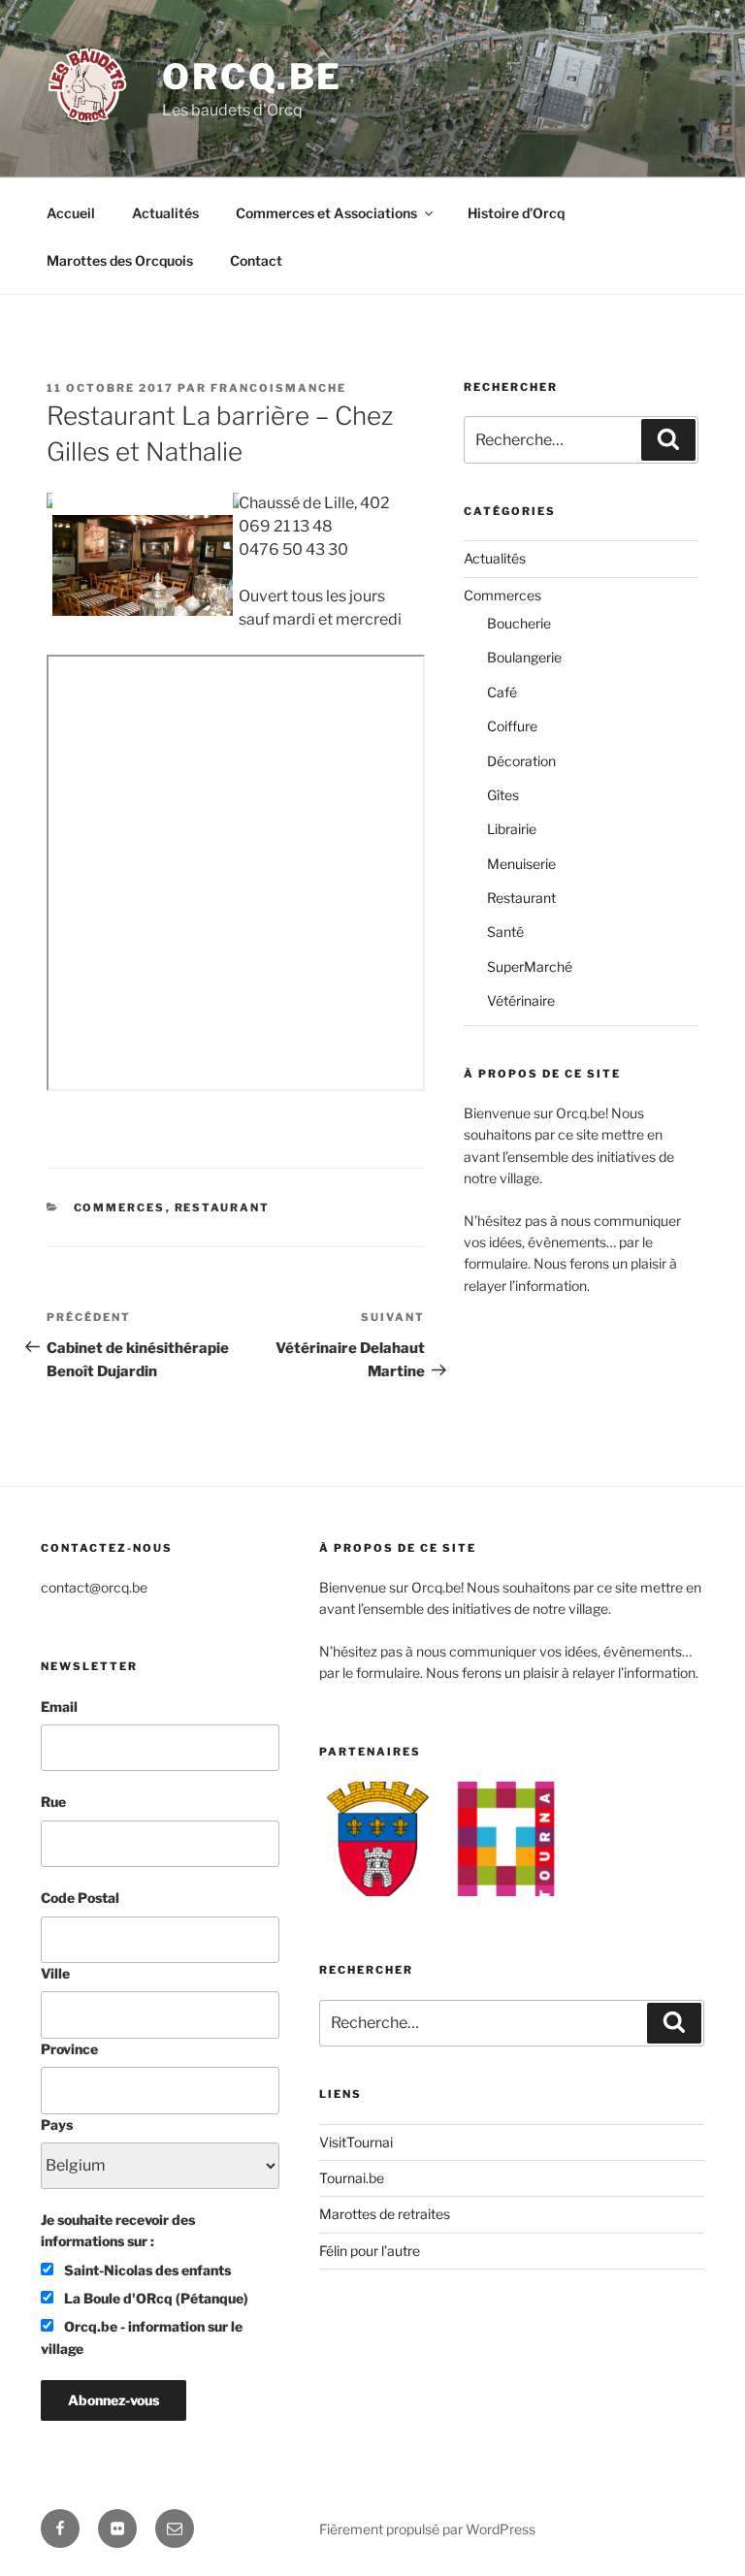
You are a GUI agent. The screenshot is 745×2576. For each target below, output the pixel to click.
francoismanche (278, 388)
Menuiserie (521, 864)
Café (502, 692)
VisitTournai (356, 2142)
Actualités (165, 213)
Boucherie (519, 623)
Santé (505, 932)
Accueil (71, 213)
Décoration (521, 761)
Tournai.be (352, 2178)
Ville (55, 1973)
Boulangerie (524, 657)
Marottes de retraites (385, 2214)
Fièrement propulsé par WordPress (427, 2529)
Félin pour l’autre (370, 2251)
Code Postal (80, 1898)
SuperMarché (530, 966)
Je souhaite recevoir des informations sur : (118, 2230)
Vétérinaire (521, 1000)
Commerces (120, 1207)
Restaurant (223, 1207)
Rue (53, 1802)
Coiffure (512, 726)
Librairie (512, 829)
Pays (57, 2125)
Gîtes (503, 795)
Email (59, 1707)
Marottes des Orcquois (120, 260)
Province (69, 2049)
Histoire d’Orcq (516, 213)
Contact (256, 260)
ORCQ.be (252, 77)
